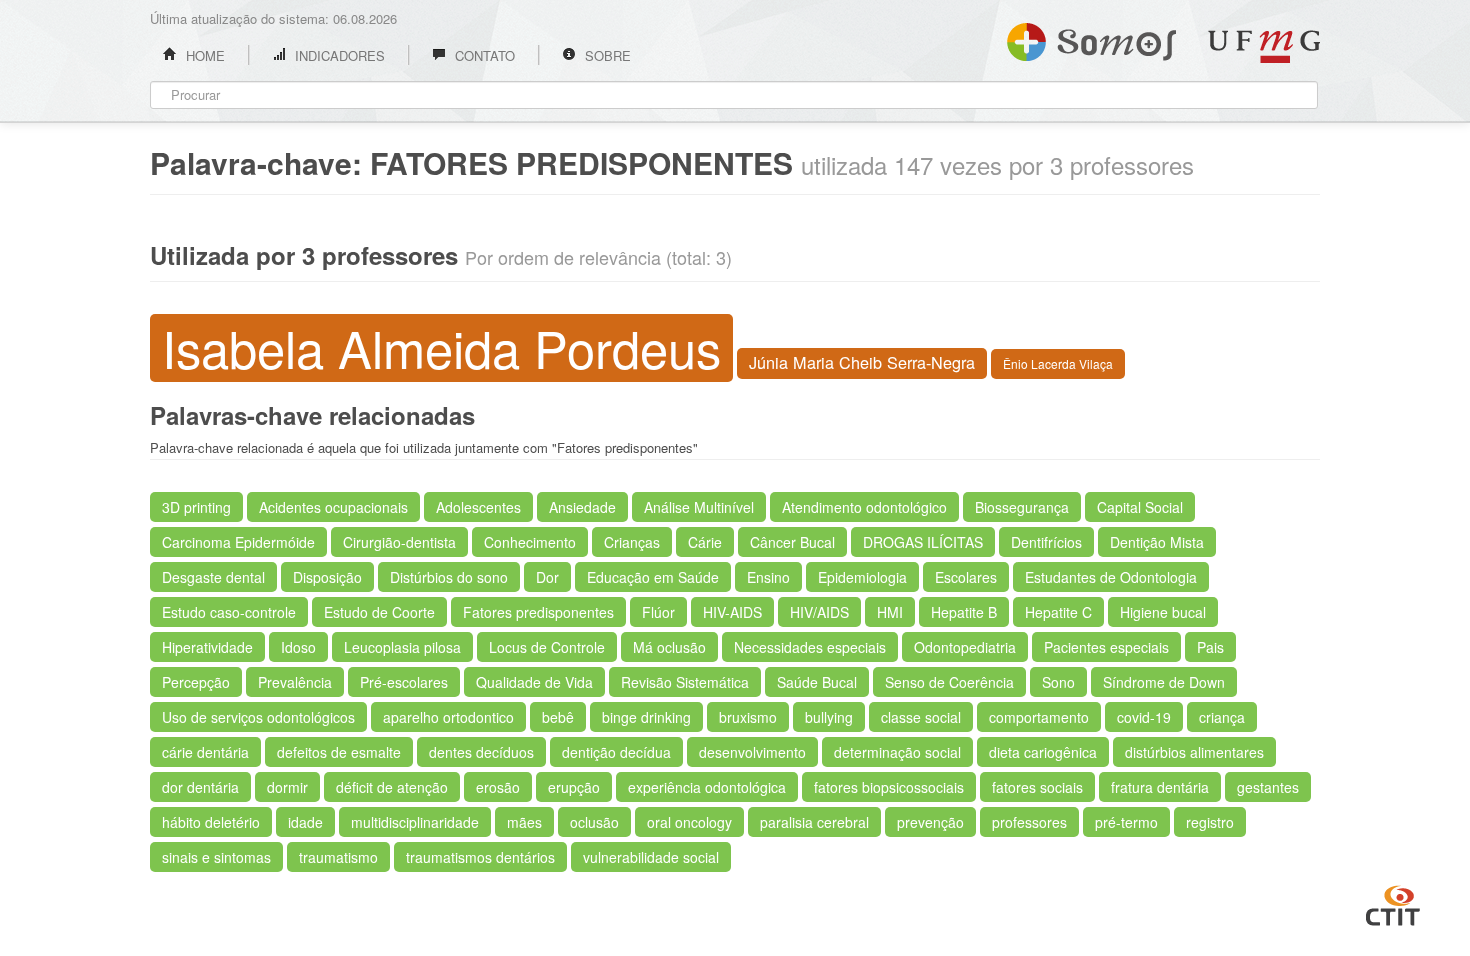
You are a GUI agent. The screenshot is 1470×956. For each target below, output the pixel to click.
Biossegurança (1022, 507)
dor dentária (200, 787)
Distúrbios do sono (449, 577)
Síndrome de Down (1164, 682)
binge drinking (646, 717)
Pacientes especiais (1106, 647)
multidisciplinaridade (415, 822)
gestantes (1268, 787)
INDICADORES (338, 55)
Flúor (658, 612)
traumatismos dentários (480, 857)
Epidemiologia (862, 577)
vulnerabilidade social (651, 857)
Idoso (298, 647)
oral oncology (689, 822)
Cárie (705, 542)
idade (305, 822)
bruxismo (748, 717)
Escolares (966, 577)
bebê (558, 717)
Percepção (196, 682)
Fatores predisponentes (538, 612)
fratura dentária (1160, 787)
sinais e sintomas (216, 857)
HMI (890, 612)
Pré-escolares (404, 682)
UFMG (1264, 46)
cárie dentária (205, 752)
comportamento (1039, 717)
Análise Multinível (699, 507)
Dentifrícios (1046, 542)
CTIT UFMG (1393, 903)
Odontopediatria (965, 647)
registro (1210, 822)
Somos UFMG (1091, 38)
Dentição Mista (1157, 542)
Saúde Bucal (817, 682)
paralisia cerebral (814, 822)
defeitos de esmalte (339, 752)
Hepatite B (964, 612)
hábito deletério (211, 822)
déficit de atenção (392, 787)
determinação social (897, 752)
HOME (203, 55)
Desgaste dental (213, 577)
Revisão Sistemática (685, 682)
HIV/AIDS (819, 612)
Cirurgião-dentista (399, 542)
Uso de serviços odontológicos (258, 717)
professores (1029, 822)
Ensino (768, 577)
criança (1222, 717)
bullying (829, 717)
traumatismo (338, 857)
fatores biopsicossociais (889, 787)
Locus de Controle (547, 647)
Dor (547, 577)
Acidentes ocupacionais (333, 507)
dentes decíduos (481, 752)
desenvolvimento (752, 752)
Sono (1058, 682)
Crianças (632, 542)
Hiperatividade (207, 647)
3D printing (196, 507)
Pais (1210, 647)
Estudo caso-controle (229, 612)
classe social (921, 717)
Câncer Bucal (792, 542)
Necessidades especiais (810, 647)
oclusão (594, 822)
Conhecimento (530, 542)
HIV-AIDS (732, 612)
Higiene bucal (1163, 612)
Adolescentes (478, 507)
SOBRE (606, 55)
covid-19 (1144, 717)
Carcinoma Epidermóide (238, 542)
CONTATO (483, 55)
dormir (287, 787)
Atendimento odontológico (864, 507)
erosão (498, 787)
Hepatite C (1058, 612)
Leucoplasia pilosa (402, 647)
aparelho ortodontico (448, 717)
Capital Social (1140, 507)
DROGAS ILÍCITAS (923, 542)
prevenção (930, 822)
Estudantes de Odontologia (1111, 577)
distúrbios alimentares (1194, 752)
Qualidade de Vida (534, 682)
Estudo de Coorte (379, 612)
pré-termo (1126, 822)
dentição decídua (616, 752)
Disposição (327, 577)
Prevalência (295, 682)
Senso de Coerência (949, 682)
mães (524, 822)
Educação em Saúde (653, 577)
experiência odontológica (707, 787)
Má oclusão (669, 647)
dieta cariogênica (1043, 752)
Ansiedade (582, 507)
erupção (574, 787)
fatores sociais (1037, 787)
